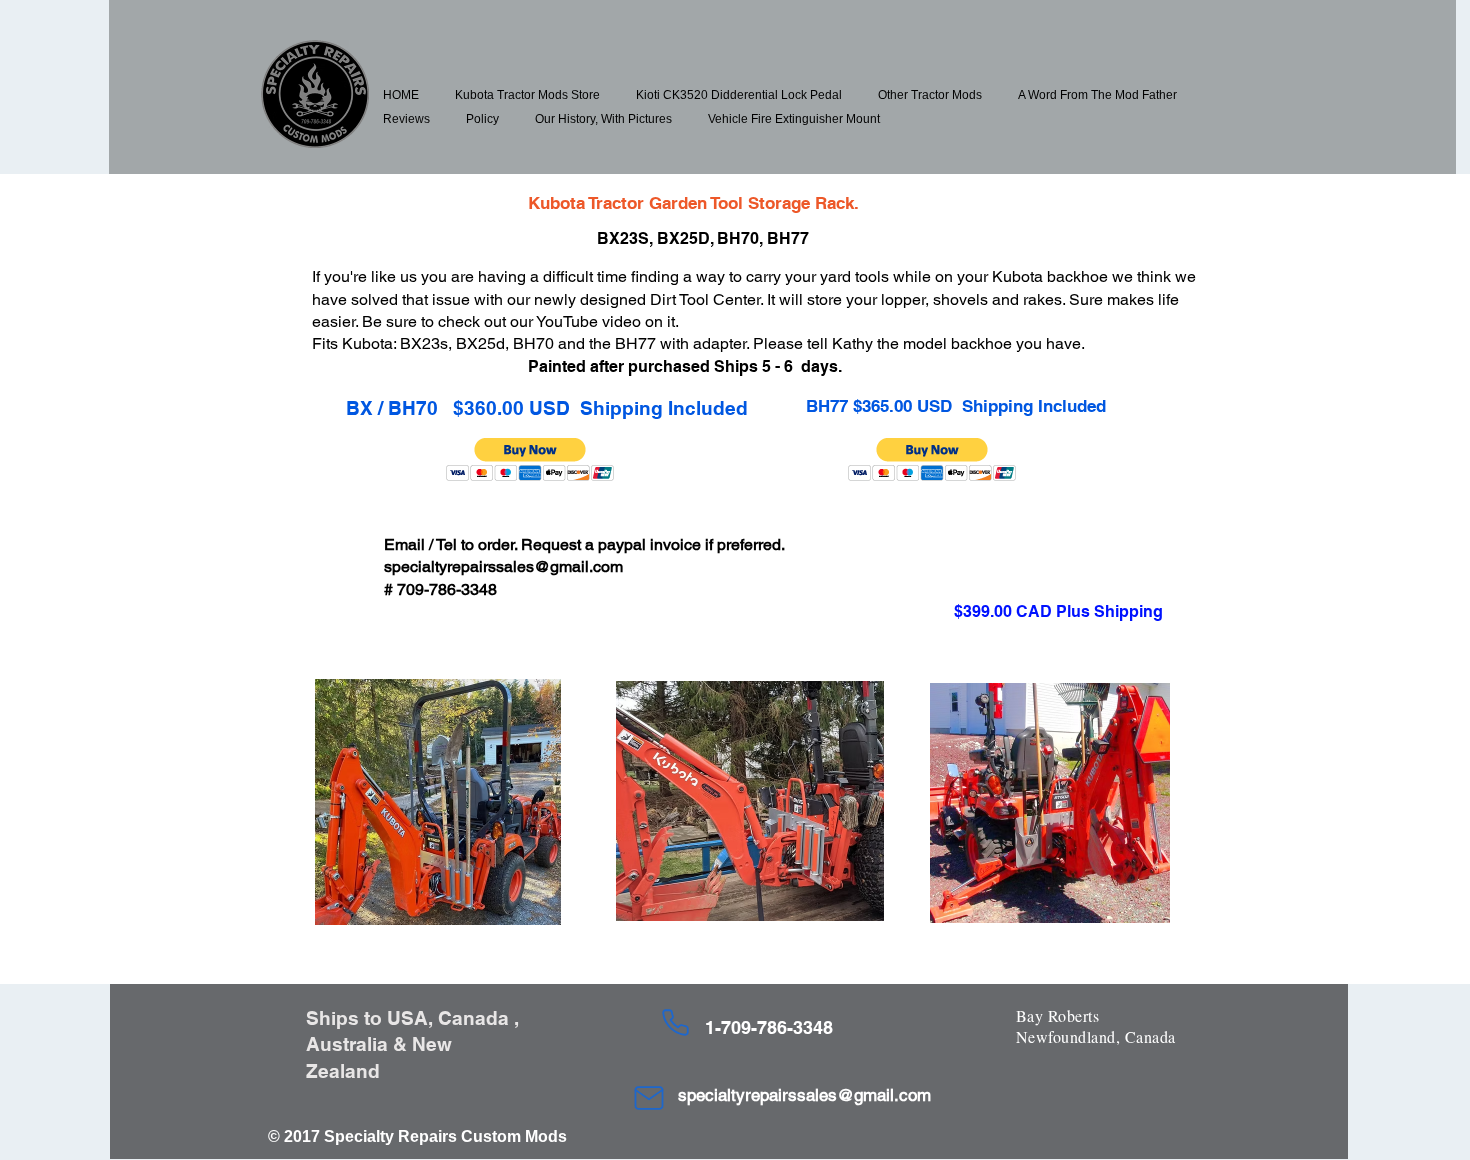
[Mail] (649, 1098)
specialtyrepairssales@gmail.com (503, 566)
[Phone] (675, 1022)
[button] (527, 95)
